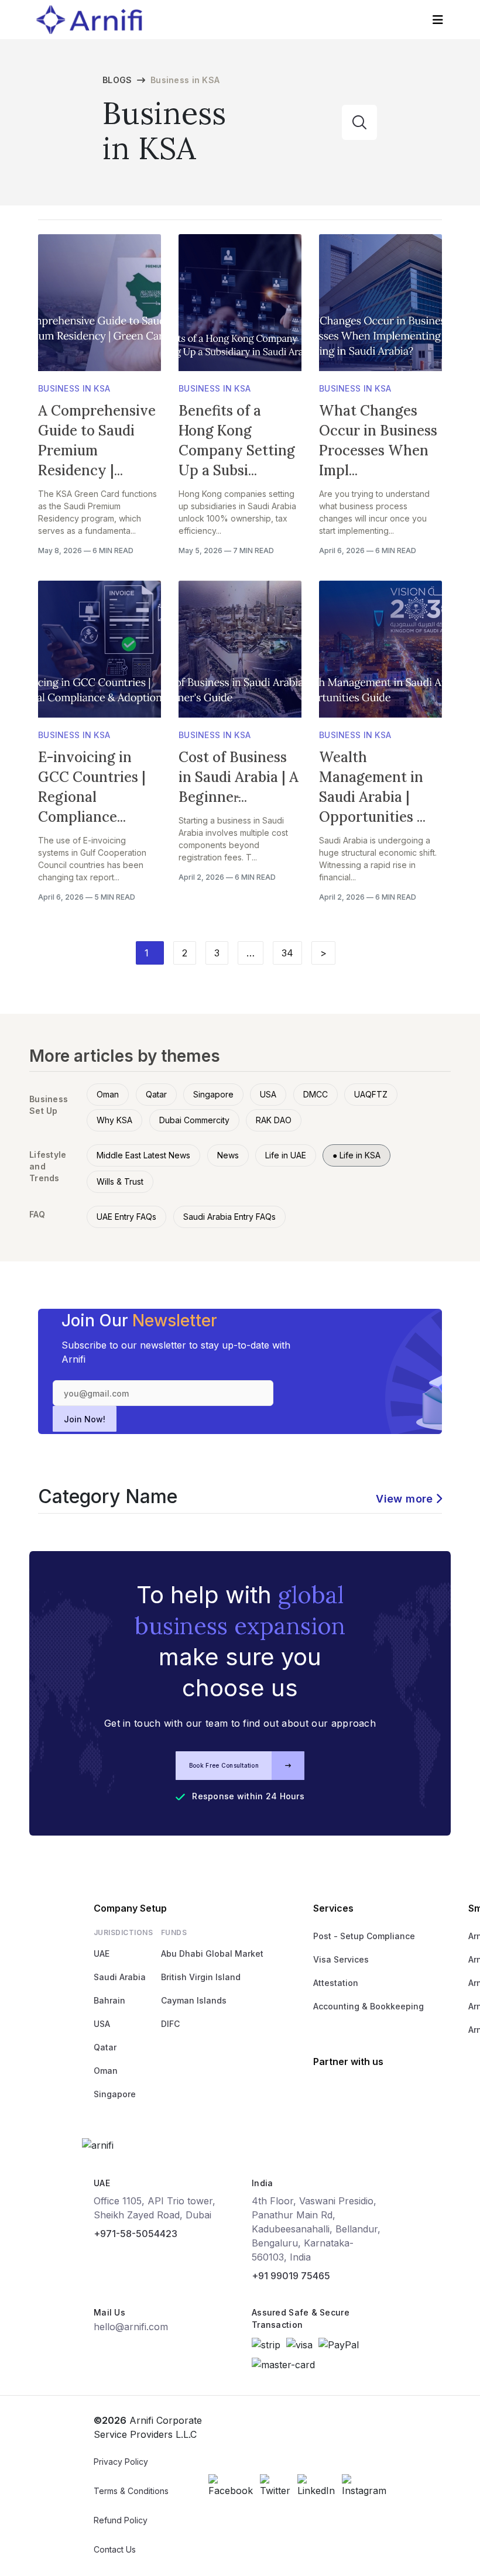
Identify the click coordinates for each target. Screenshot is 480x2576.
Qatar (156, 1094)
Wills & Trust (120, 1181)
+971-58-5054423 (136, 2234)
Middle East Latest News (143, 1155)
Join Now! (85, 1419)
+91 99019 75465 (291, 2276)
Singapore (213, 1094)
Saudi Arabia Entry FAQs (229, 1217)
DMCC (316, 1094)
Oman (108, 1094)
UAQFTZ (371, 1094)
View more (404, 1499)
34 (287, 953)
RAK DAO (274, 1120)
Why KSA (114, 1120)
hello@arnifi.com (131, 2327)
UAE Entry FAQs (126, 1217)
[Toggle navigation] (438, 20)
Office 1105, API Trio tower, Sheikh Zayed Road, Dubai (155, 2208)
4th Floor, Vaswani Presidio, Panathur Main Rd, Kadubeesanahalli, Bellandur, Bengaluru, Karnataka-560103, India (316, 2229)
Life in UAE (286, 1155)
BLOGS (117, 80)
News (228, 1155)
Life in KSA (356, 1155)
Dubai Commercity (194, 1120)
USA (268, 1094)
